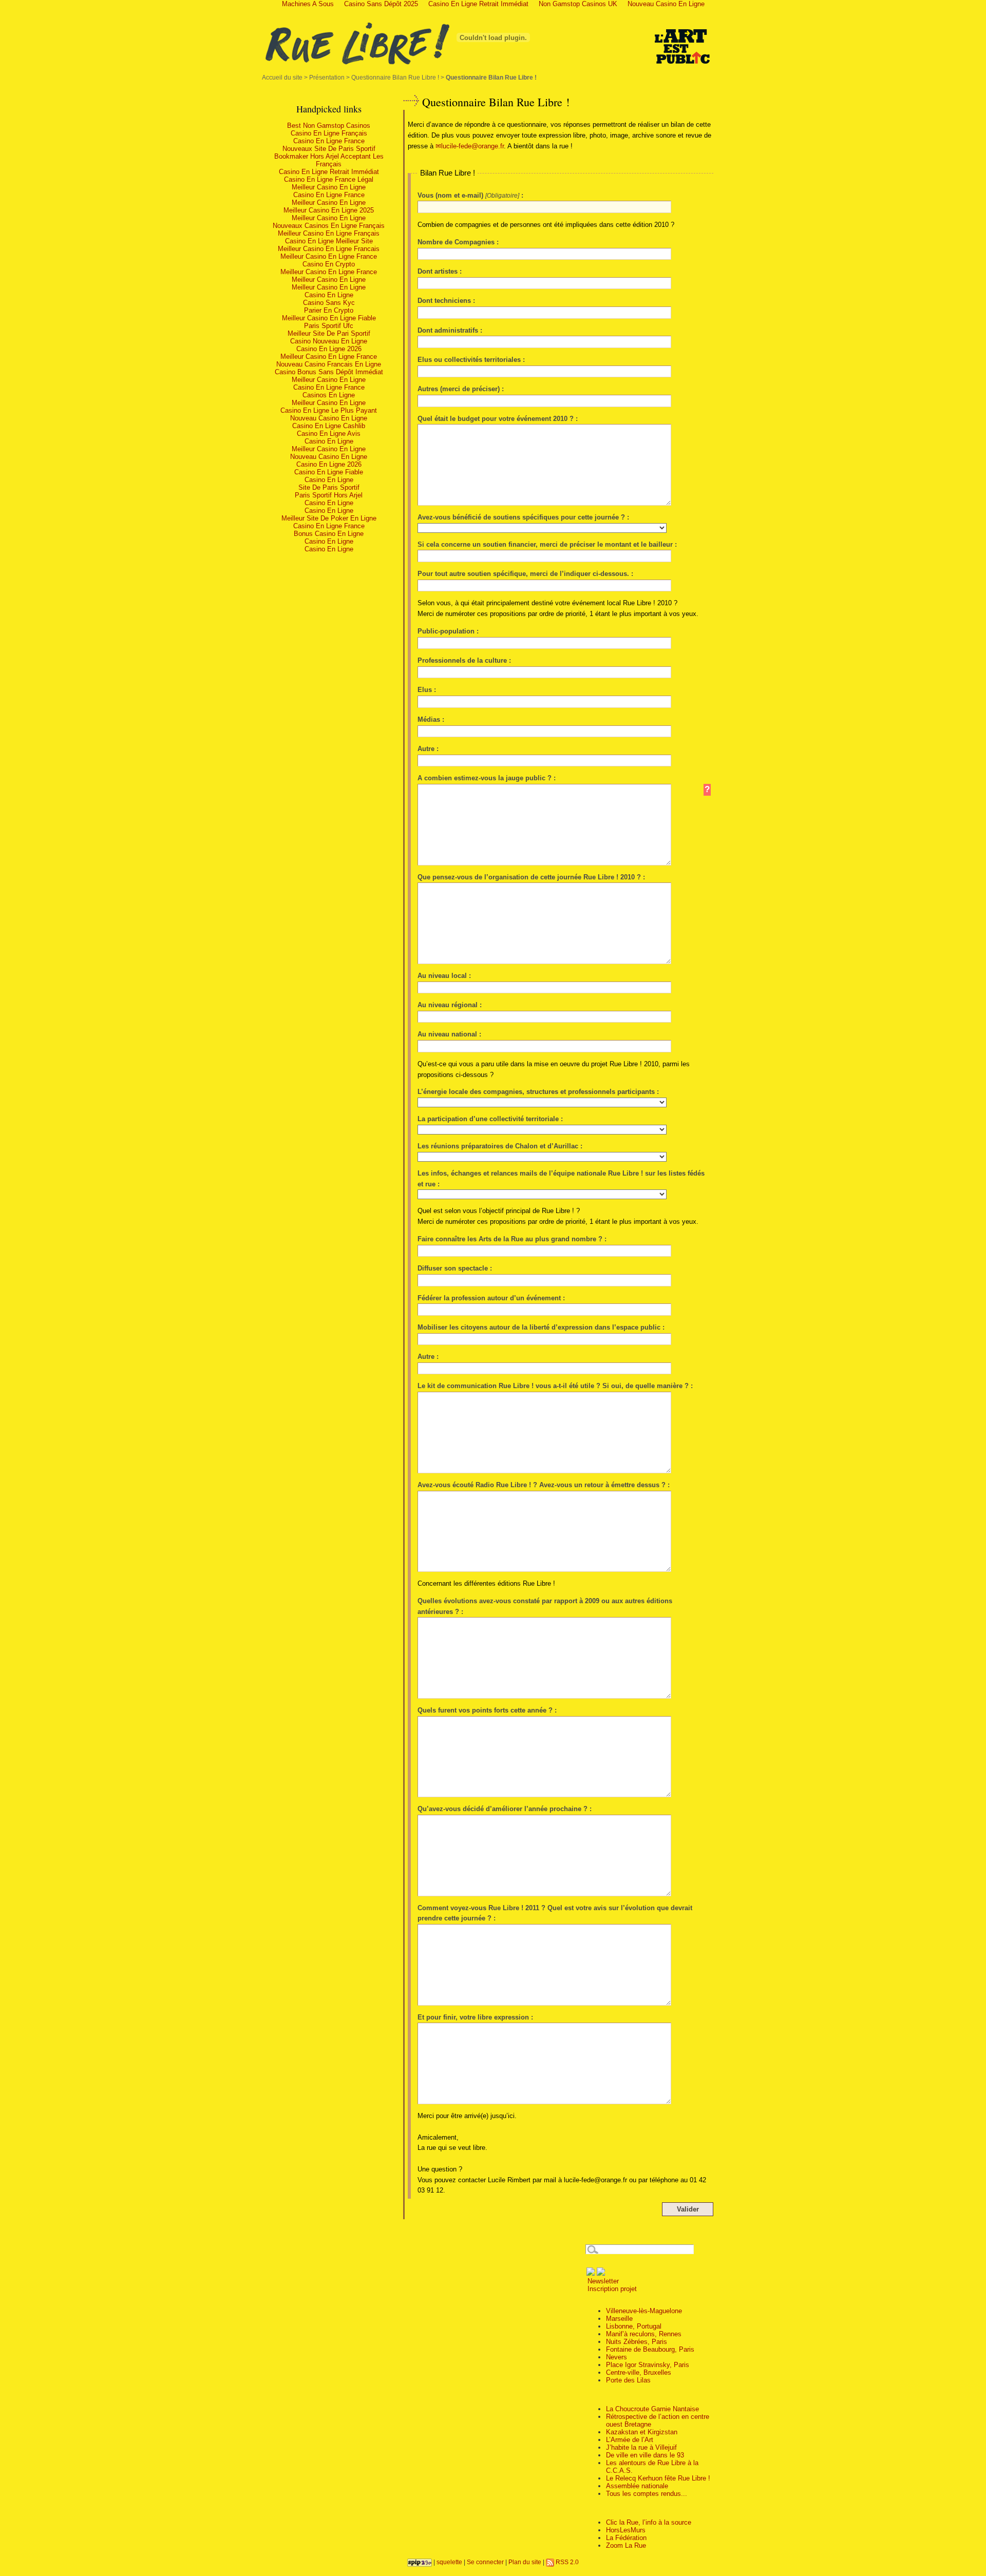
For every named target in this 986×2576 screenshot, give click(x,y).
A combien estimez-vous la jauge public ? (486, 778)
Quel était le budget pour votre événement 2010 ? (496, 419)
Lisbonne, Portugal (634, 2326)
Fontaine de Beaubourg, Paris (650, 2349)
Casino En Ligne (329, 295)
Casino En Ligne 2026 (329, 349)
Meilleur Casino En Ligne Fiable (329, 318)
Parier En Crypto (329, 310)
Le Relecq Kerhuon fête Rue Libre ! (658, 2478)
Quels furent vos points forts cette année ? (485, 1710)
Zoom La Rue (626, 2545)
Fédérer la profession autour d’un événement (489, 1298)
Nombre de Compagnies (456, 242)
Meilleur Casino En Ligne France (329, 256)
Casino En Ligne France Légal (329, 179)
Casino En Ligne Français (329, 133)
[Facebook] (591, 2273)
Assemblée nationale (637, 2486)
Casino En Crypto (329, 264)
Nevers (617, 2357)
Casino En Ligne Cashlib (329, 426)
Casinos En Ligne (329, 395)
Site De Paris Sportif (329, 487)
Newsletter (602, 2281)
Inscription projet (611, 2289)
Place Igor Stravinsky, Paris (648, 2365)
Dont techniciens (444, 301)
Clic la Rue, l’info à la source (649, 2522)
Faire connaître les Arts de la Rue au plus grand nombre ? (510, 1239)
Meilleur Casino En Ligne (329, 187)
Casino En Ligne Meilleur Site (329, 241)
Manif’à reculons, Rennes (644, 2334)
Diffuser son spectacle (453, 1268)
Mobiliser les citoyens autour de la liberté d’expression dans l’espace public (539, 1327)
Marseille (619, 2319)
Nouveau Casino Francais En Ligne (329, 364)
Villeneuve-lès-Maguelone (644, 2311)
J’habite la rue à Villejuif (641, 2447)
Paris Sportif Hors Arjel (329, 495)
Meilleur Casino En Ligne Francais (329, 249)
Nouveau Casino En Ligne (329, 418)
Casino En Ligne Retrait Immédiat (329, 172)
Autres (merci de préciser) (459, 389)
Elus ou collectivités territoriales (469, 360)
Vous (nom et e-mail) (450, 195)
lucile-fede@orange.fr (472, 146)
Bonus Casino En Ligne (329, 534)
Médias (429, 719)
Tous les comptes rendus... (647, 2494)
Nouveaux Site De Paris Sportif (329, 149)
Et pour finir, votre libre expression (473, 2017)
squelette (449, 2562)
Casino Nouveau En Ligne (329, 341)
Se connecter (485, 2562)
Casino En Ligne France (329, 141)
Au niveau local (442, 976)
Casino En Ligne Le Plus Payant (329, 410)
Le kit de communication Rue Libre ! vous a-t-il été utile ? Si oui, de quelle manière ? (553, 1386)
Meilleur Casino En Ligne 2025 (329, 210)
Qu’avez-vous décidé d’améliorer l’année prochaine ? (503, 1809)
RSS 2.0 (566, 2562)
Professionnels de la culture (462, 660)
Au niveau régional (448, 1005)
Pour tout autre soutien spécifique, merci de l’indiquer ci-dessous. (523, 574)
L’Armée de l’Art (630, 2440)
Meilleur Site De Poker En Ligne (329, 518)
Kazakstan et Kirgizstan (642, 2432)
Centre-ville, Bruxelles (639, 2372)
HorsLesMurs (626, 2530)
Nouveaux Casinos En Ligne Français (329, 226)
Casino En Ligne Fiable (329, 472)
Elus (425, 690)
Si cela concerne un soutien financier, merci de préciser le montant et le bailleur (545, 544)
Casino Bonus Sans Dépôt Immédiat (329, 372)
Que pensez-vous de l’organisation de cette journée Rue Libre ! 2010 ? (529, 877)
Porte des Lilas (628, 2380)
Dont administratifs (448, 330)
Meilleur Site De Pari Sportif (329, 333)
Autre (427, 749)
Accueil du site (282, 77)
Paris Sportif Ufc (329, 326)
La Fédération (626, 2538)
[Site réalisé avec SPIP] (420, 2562)
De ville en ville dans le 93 (645, 2455)
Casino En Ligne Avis (329, 434)
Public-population (446, 631)
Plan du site (525, 2562)
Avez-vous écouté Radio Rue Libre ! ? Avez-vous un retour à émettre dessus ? (542, 1485)
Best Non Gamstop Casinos (329, 126)
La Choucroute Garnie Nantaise (652, 2409)
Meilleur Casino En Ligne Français (329, 233)
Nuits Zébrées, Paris (637, 2342)
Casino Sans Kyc (329, 303)
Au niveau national (447, 1034)
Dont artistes (438, 271)
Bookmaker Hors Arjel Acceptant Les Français (329, 160)
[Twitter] (601, 2273)
